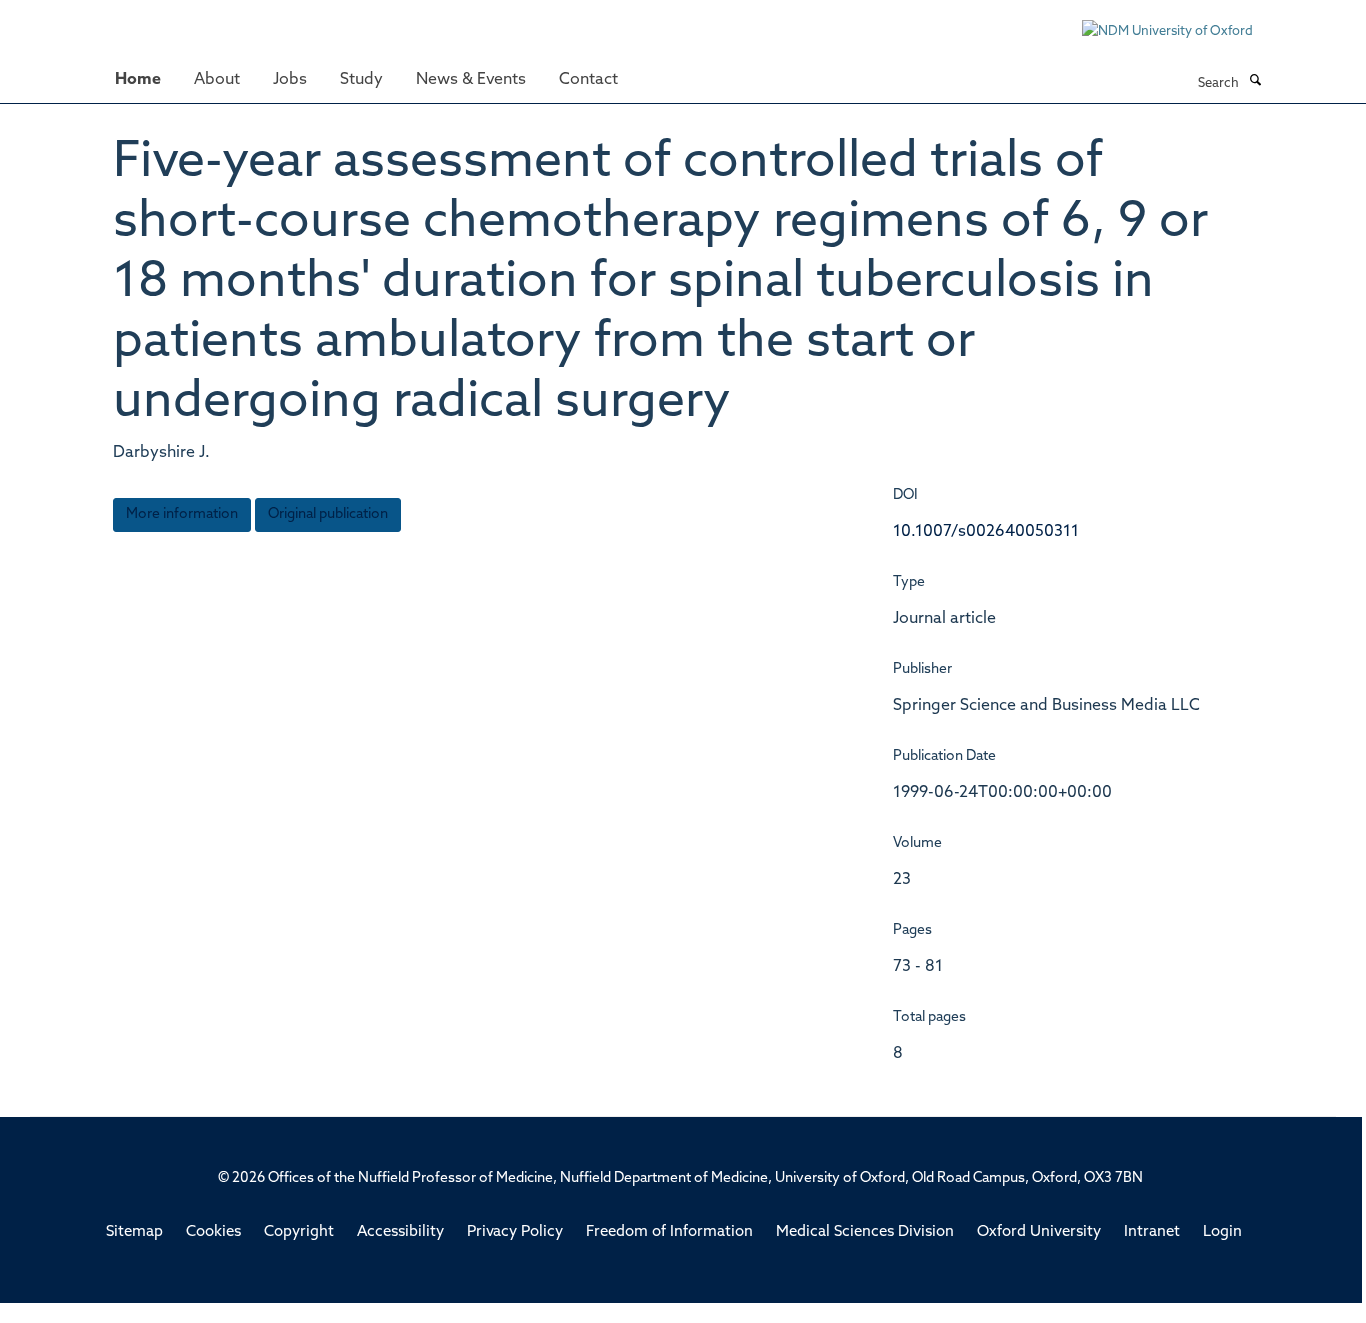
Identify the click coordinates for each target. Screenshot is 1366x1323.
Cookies (213, 1232)
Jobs (290, 80)
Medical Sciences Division (865, 1232)
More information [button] (182, 514)
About (217, 80)
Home (138, 80)
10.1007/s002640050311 (986, 532)
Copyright (299, 1232)
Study (361, 80)
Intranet (1152, 1232)
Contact (588, 80)
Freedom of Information (669, 1232)
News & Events (471, 80)
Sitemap (134, 1232)
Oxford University (1039, 1232)
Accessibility (400, 1232)
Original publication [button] (328, 514)
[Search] (1255, 82)
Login (1222, 1232)
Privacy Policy (515, 1232)
